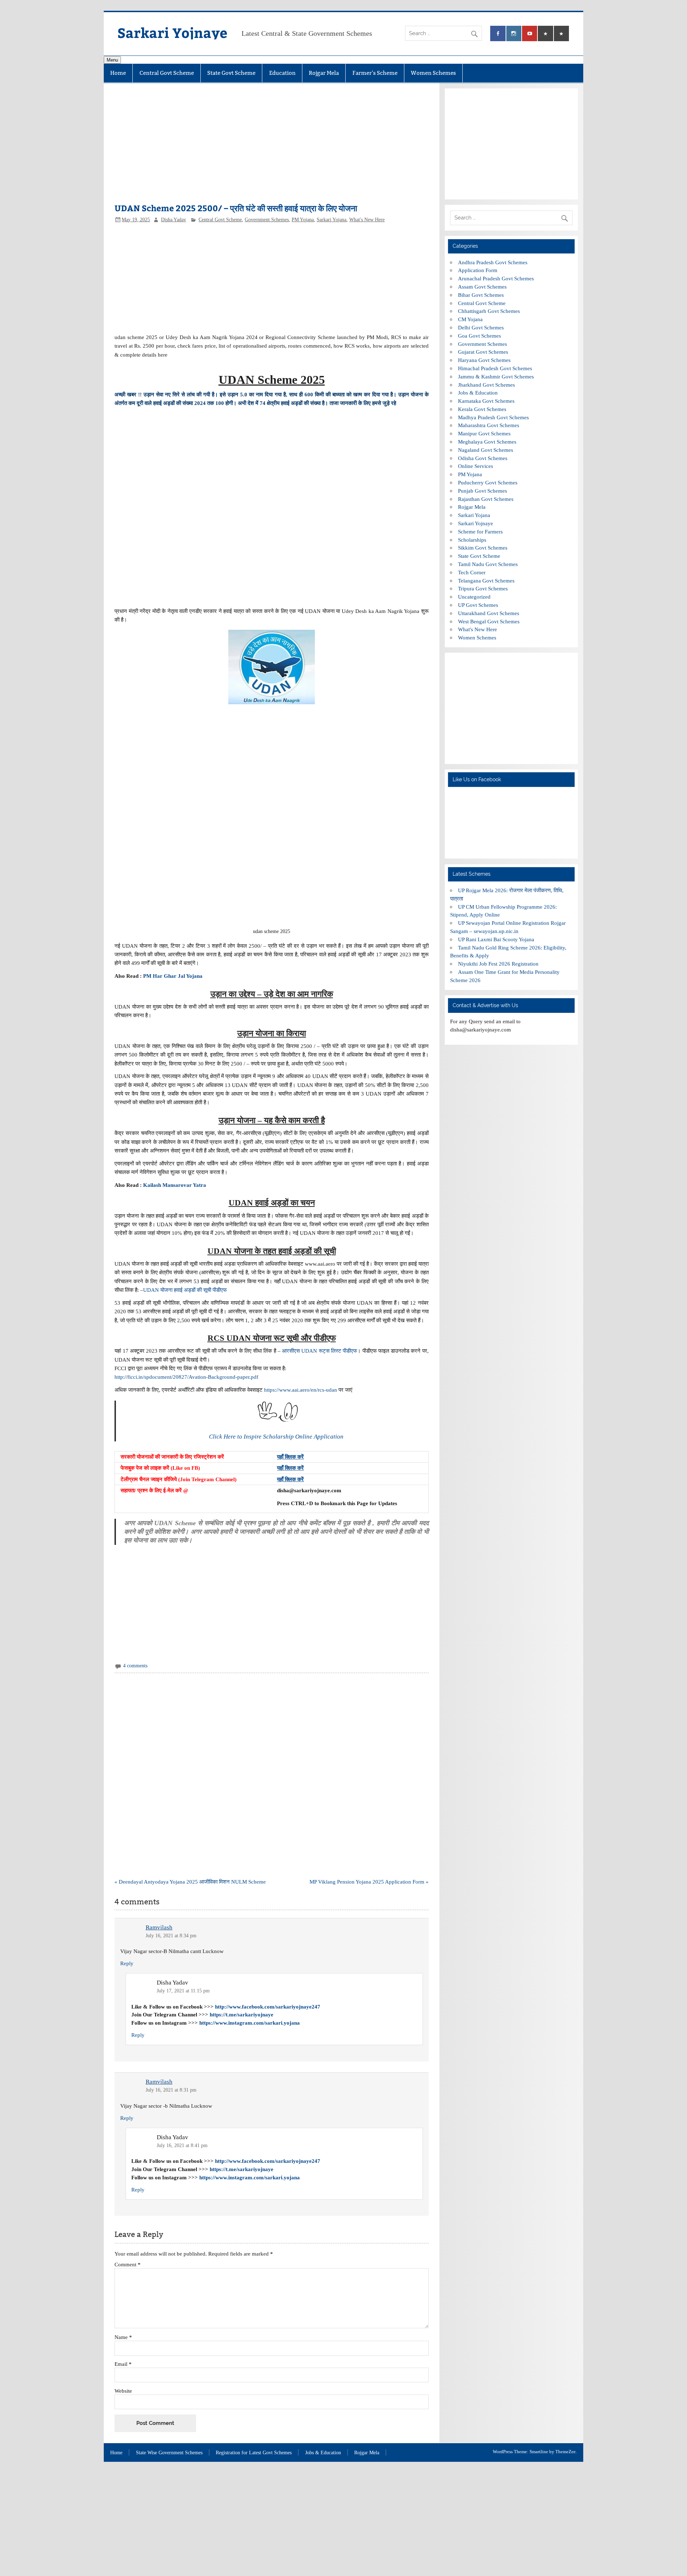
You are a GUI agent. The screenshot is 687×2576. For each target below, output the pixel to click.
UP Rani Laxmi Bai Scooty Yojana (496, 939)
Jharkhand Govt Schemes (486, 385)
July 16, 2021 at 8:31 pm (171, 2090)
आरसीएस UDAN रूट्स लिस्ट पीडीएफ (320, 1351)
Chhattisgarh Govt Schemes (489, 311)
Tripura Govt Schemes (483, 588)
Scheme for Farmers (480, 531)
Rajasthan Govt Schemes (486, 499)
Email (123, 2364)
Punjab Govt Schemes (483, 491)
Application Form (478, 270)
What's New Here (367, 220)
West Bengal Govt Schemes (489, 621)
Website (123, 2391)
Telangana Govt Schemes (486, 581)
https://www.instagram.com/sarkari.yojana (250, 2023)
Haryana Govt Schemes (484, 360)
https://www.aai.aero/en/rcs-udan (301, 1390)
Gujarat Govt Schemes (483, 352)
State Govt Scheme (231, 73)
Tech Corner (472, 572)
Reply (127, 1963)
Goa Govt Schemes (479, 336)
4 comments (135, 1666)
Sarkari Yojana (332, 220)
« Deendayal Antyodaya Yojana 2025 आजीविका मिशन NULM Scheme (190, 1882)
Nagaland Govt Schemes (486, 450)
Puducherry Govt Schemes (488, 482)
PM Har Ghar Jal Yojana (174, 976)
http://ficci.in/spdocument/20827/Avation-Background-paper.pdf (186, 1377)
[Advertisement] (271, 147)
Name (123, 2337)
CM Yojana (470, 319)
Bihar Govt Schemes (481, 295)
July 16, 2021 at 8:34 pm (171, 1936)
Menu (112, 60)
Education (282, 73)
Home (118, 73)
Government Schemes (267, 220)
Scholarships (472, 540)
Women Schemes (433, 73)
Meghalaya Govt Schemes (487, 442)
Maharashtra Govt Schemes (489, 425)
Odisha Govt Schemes (483, 458)
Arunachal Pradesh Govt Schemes (496, 278)
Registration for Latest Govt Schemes (254, 2453)
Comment (128, 2264)
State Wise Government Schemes (169, 2453)
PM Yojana (303, 220)
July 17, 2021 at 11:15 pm (183, 1991)
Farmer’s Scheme (375, 73)
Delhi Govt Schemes (481, 327)
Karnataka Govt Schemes (486, 401)
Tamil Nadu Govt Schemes (488, 564)
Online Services (476, 466)
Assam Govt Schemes (482, 287)
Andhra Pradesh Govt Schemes (493, 262)
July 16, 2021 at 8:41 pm (182, 2145)
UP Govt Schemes (478, 605)
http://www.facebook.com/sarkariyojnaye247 (268, 2007)
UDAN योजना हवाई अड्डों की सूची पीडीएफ (185, 1290)
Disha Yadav (174, 220)
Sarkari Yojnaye (172, 32)
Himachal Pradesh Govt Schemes (495, 368)
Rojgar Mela (324, 73)
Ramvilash (159, 1927)
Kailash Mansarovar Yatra (175, 1185)
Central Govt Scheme (167, 73)
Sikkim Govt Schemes (483, 548)
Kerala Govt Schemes (482, 409)
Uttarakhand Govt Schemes (489, 613)
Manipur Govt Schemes (484, 433)
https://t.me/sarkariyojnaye (242, 2014)
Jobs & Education (478, 393)
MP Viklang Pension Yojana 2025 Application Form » (369, 1882)
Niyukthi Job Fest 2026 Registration (498, 964)
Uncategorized (474, 597)
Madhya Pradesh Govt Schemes (493, 417)
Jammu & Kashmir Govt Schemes (496, 376)
